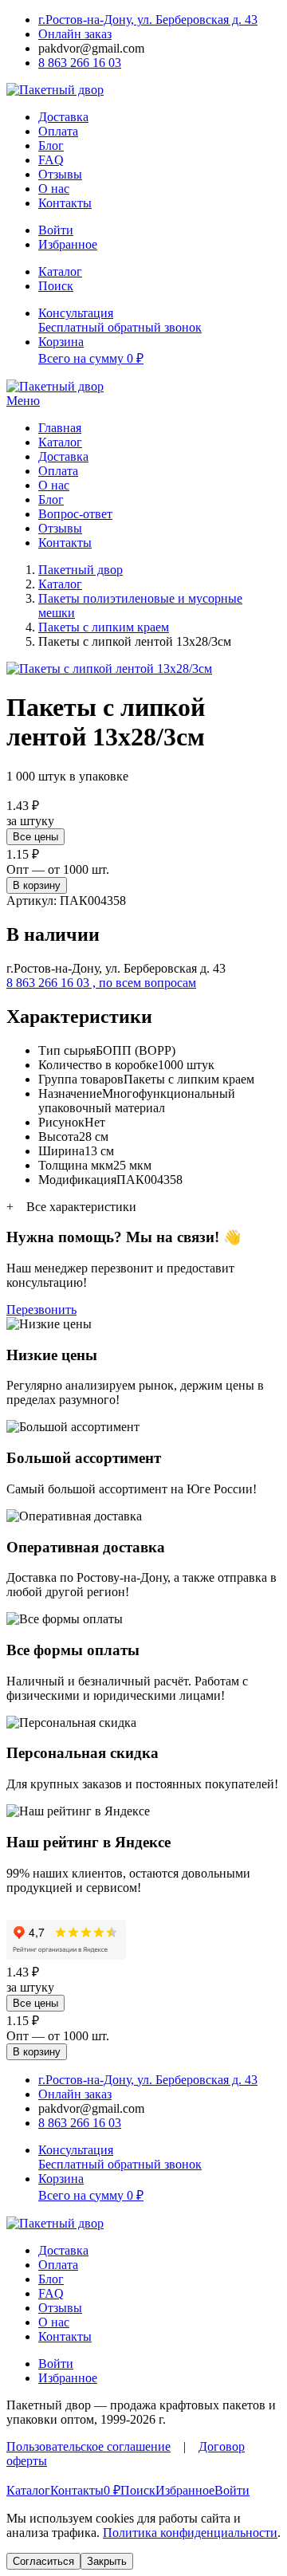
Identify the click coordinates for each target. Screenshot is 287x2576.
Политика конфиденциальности (190, 2533)
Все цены (35, 837)
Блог (51, 146)
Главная (60, 428)
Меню (23, 401)
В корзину (37, 885)
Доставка (63, 117)
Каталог (60, 442)
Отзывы (60, 174)
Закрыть (107, 2561)
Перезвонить (41, 1310)
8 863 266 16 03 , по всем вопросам (101, 983)
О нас (54, 189)
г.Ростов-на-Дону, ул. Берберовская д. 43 (148, 20)
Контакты (65, 203)
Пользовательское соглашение (88, 2446)
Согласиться (43, 2561)
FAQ (51, 160)
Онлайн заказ (75, 34)
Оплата (58, 131)
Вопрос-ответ (75, 514)
